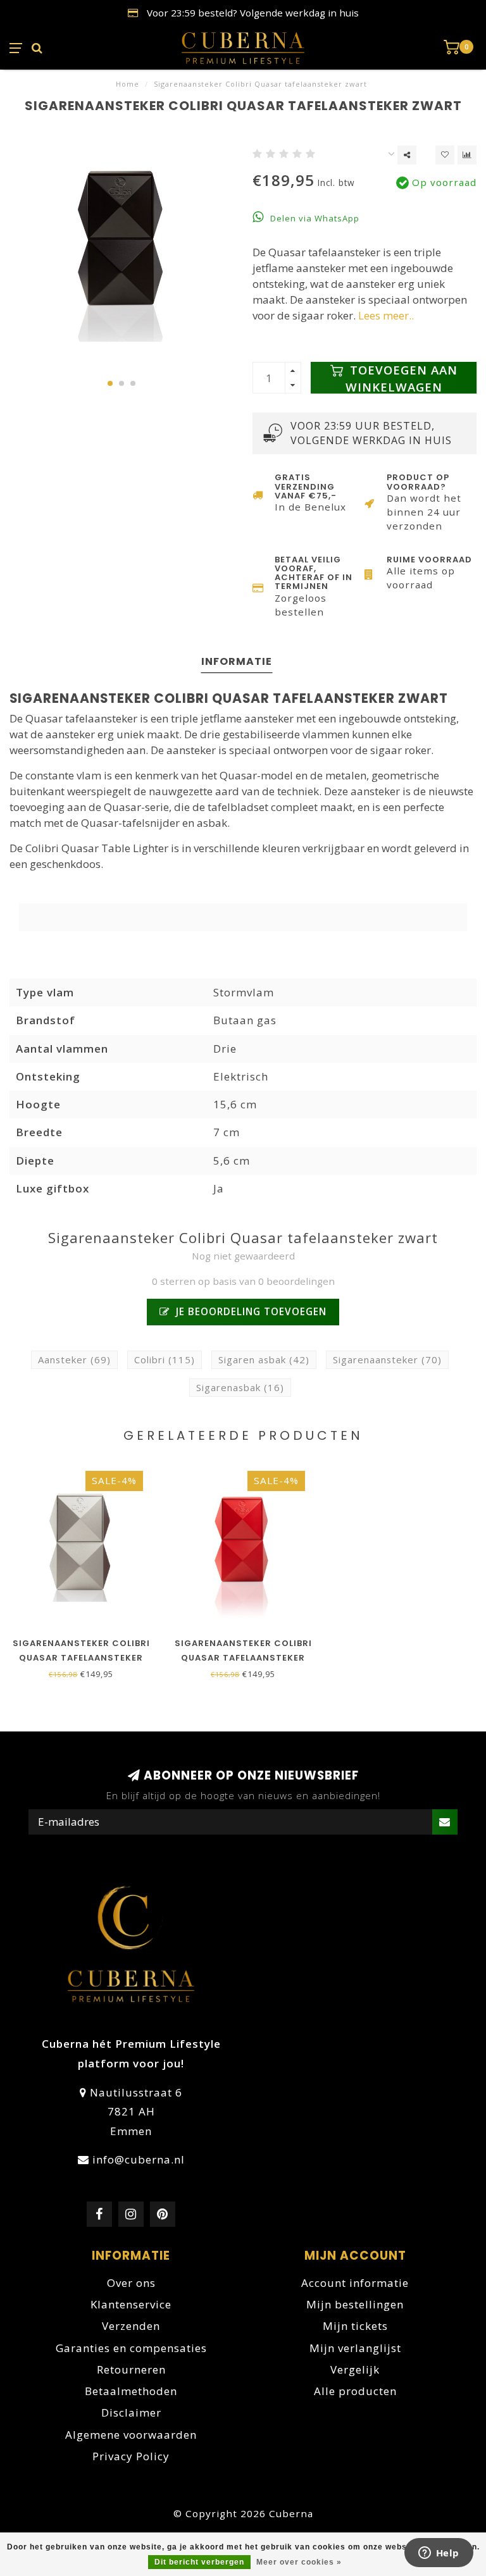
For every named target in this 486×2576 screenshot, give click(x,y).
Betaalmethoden (131, 2391)
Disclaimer (131, 2412)
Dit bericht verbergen (199, 2562)
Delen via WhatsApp (314, 218)
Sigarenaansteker (387, 1359)
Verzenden (131, 2326)
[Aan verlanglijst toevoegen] (445, 155)
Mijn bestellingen (355, 2304)
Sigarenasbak (240, 1387)
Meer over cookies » (299, 2562)
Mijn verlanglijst (355, 2348)
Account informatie (355, 2283)
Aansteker (74, 1359)
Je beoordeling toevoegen (250, 1311)
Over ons (131, 2283)
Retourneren (131, 2369)
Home (128, 84)
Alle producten (355, 2391)
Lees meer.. (386, 315)
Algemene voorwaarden (131, 2435)
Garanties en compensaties (131, 2348)
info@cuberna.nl (139, 2159)
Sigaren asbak (264, 1359)
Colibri (165, 1359)
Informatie (237, 661)
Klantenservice (131, 2304)
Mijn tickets (355, 2326)
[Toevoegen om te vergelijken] (467, 155)
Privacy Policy (131, 2456)
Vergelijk (355, 2369)
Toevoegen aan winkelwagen (402, 378)
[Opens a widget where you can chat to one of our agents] (439, 2554)
